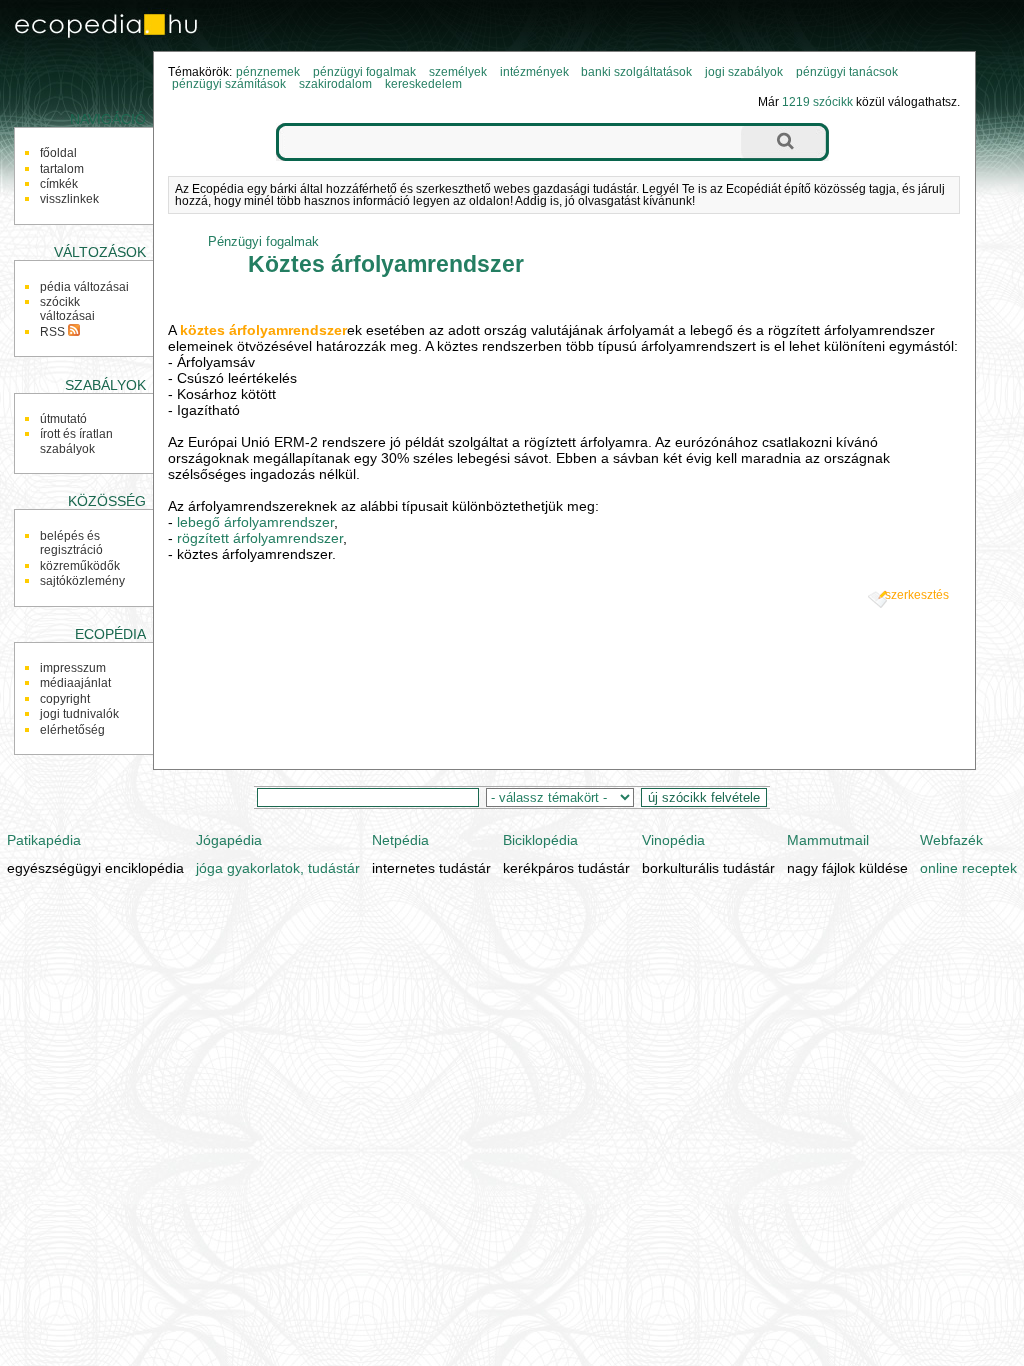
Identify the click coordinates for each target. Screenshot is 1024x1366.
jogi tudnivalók (79, 714)
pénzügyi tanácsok (847, 72)
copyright (65, 699)
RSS (54, 332)
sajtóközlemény (82, 581)
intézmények (534, 72)
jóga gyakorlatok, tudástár (278, 868)
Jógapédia (229, 840)
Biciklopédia (540, 840)
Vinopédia (673, 840)
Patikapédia (44, 840)
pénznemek (268, 72)
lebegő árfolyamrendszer (255, 522)
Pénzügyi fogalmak (263, 241)
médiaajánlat (75, 683)
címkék (59, 184)
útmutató (63, 419)
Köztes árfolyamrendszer (386, 264)
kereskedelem (423, 84)
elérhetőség (72, 730)
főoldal (58, 153)
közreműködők (80, 566)
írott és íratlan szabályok (76, 441)
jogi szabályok (744, 72)
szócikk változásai (67, 309)
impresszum (73, 668)
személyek (458, 72)
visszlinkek (69, 199)
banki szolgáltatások (636, 72)
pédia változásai (84, 287)
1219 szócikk (817, 102)
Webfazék (951, 840)
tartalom (62, 169)
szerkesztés (917, 595)
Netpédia (400, 840)
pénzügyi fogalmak (364, 72)
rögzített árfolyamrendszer (260, 538)
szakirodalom (335, 84)
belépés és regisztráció (71, 543)
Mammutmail (828, 840)
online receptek (968, 868)
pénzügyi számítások (229, 84)
